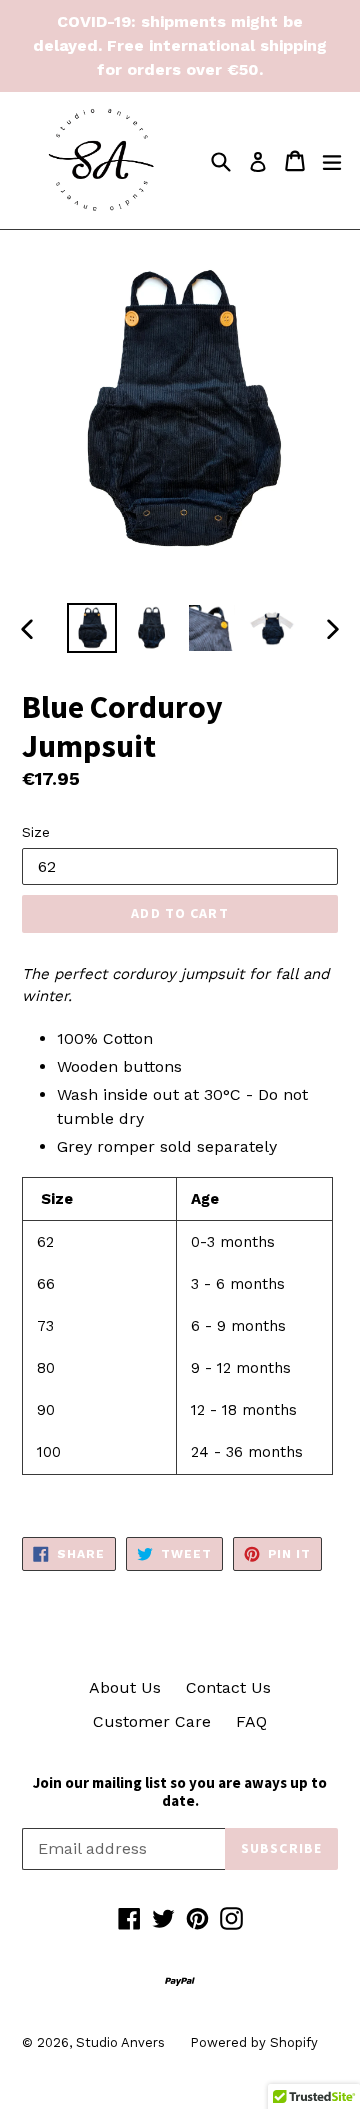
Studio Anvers (120, 2042)
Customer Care (152, 1721)
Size (36, 832)
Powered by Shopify (254, 2042)
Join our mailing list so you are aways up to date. (180, 1792)
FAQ (251, 1721)
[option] (92, 628)
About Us (125, 1687)
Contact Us (228, 1687)
